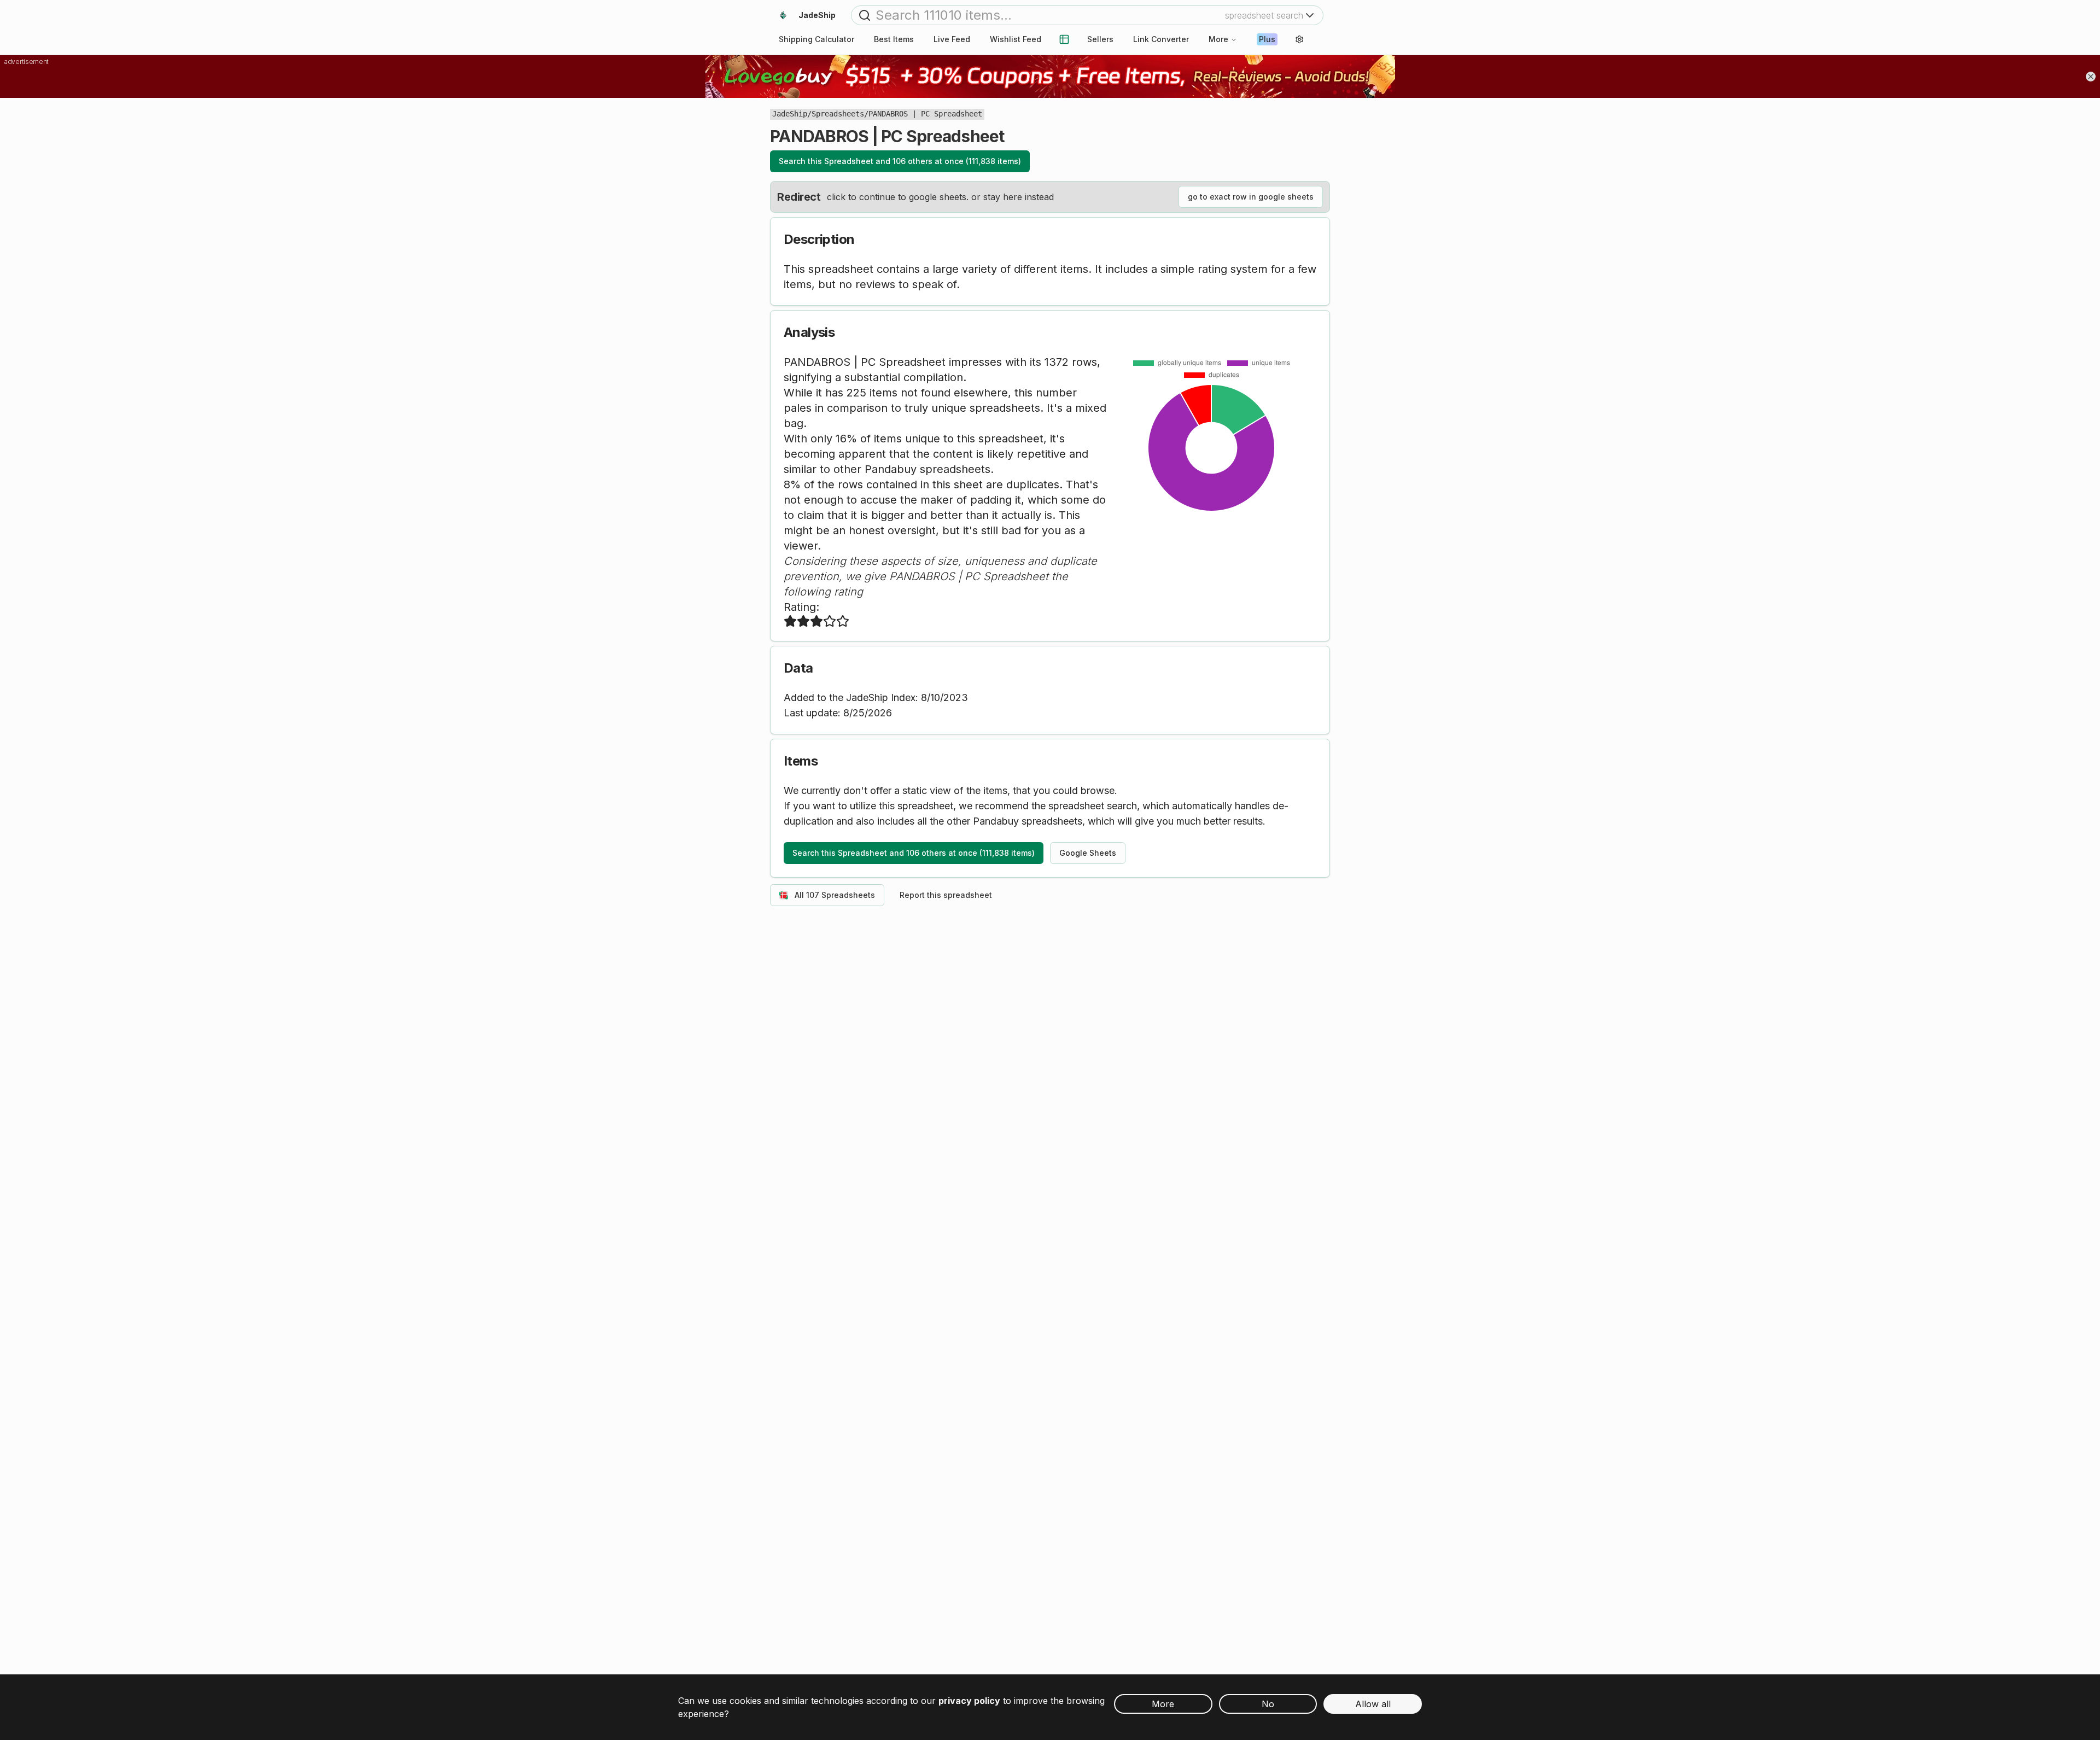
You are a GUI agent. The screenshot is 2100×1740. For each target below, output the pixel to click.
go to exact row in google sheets (1251, 197)
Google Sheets (1088, 853)
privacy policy (969, 1701)
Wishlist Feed (1016, 39)
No (1268, 1704)
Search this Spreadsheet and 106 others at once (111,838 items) (900, 161)
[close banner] (2091, 77)
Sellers (1100, 39)
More (1218, 39)
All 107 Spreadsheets (835, 895)
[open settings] (1299, 39)
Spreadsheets (838, 114)
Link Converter (1161, 39)
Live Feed (952, 39)
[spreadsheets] (1064, 39)
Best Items (894, 39)
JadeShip (790, 114)
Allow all (1373, 1704)
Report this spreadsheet (946, 895)
